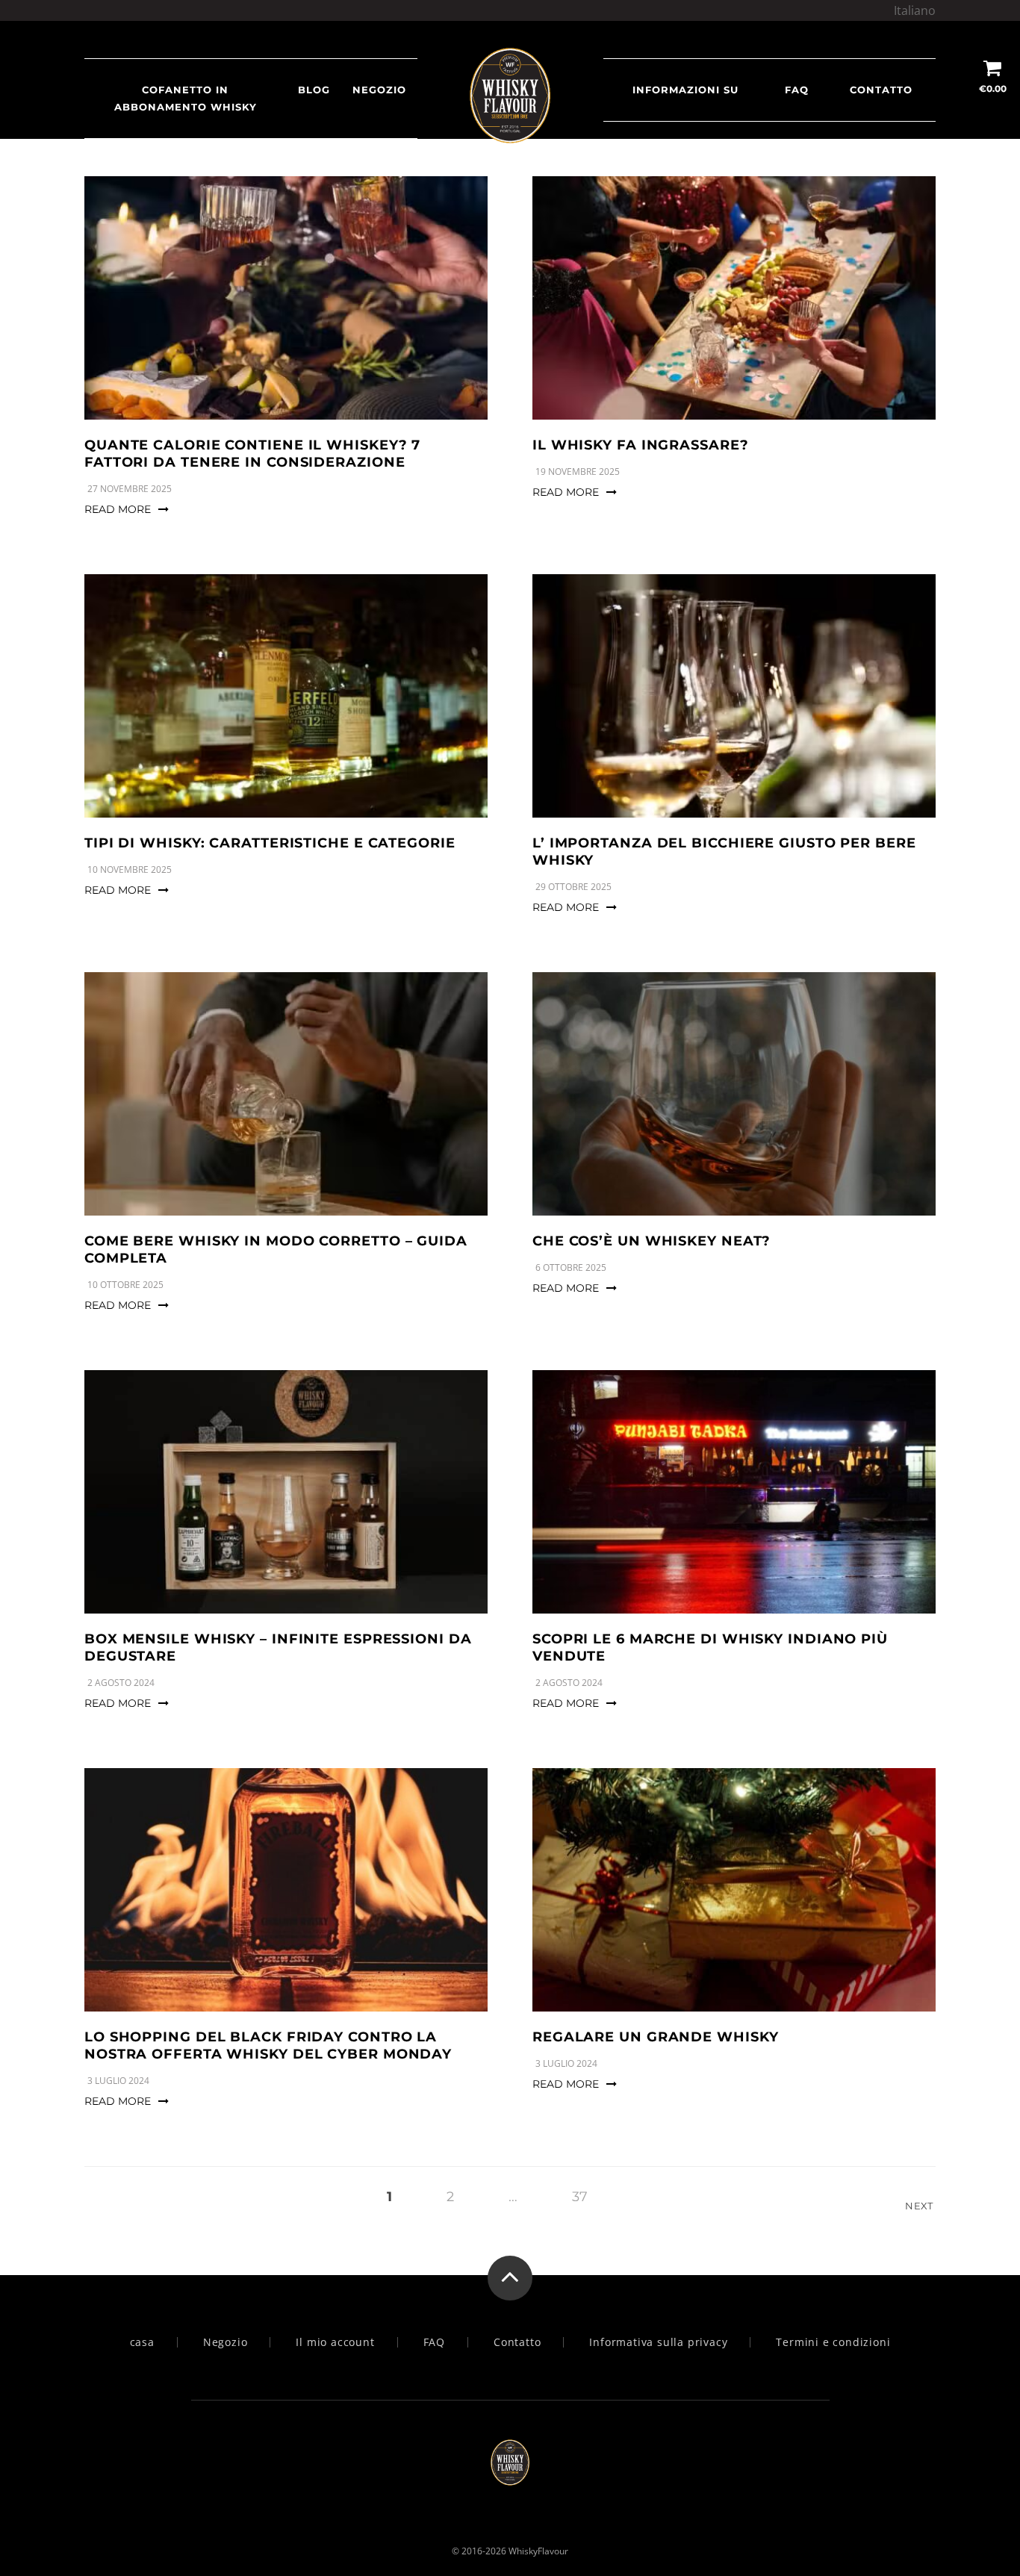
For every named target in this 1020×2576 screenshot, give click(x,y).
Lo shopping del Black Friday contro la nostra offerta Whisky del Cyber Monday (268, 2045)
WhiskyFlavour (538, 2551)
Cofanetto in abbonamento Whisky (186, 98)
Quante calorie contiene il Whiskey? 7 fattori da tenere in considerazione (252, 454)
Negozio (379, 90)
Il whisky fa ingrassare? (641, 445)
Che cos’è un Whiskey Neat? (652, 1241)
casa (142, 2342)
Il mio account (335, 2342)
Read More (118, 509)
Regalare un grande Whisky (656, 2037)
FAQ (797, 90)
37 (580, 2197)
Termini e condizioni (833, 2342)
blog (314, 90)
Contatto (881, 90)
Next (920, 2206)
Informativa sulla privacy (658, 2342)
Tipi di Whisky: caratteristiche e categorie (270, 843)
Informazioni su (685, 90)
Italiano (915, 10)
